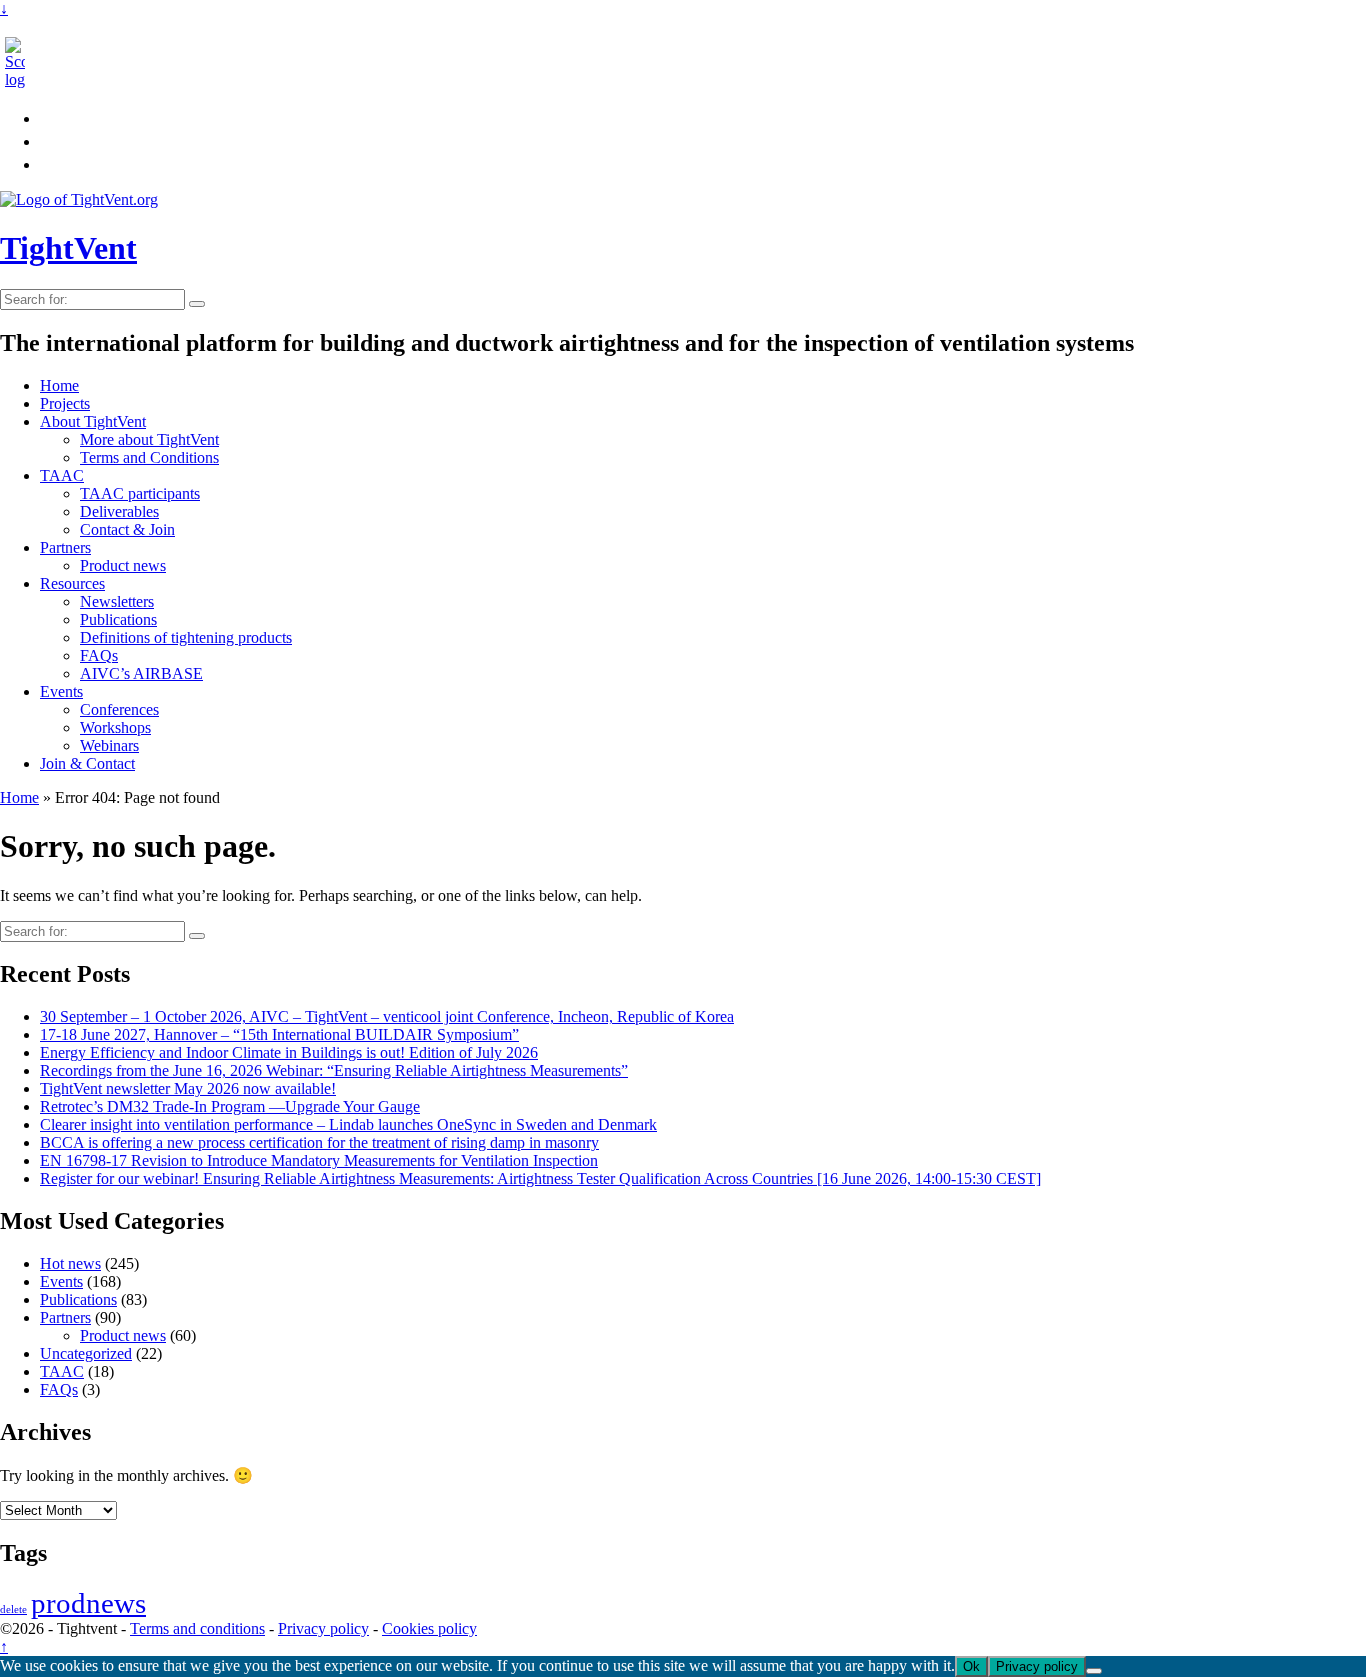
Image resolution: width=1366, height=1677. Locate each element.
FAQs (99, 655)
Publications (118, 619)
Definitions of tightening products (186, 637)
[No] (1094, 1671)
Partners (65, 547)
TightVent (68, 248)
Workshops (115, 727)
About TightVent (93, 421)
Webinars (109, 745)
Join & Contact (87, 763)
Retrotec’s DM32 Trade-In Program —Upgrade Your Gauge (230, 1106)
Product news (123, 565)
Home (59, 385)
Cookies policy (429, 1628)
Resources (72, 583)
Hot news (70, 1263)
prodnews (88, 1603)
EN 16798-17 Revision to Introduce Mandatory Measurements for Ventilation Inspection (319, 1160)
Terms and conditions (197, 1628)
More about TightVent (149, 439)
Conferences (119, 709)
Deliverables (119, 511)
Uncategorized (86, 1353)
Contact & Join (127, 529)
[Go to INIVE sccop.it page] (20, 79)
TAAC (62, 475)
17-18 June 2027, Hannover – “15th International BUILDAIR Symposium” (279, 1034)
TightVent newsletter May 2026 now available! (188, 1088)
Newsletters (117, 601)
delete (13, 1609)
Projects (65, 403)
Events (61, 691)
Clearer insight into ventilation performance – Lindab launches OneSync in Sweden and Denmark (348, 1124)
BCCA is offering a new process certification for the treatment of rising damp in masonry (319, 1142)
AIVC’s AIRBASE (141, 673)
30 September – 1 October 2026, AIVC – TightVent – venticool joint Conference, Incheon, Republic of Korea (387, 1016)
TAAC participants (140, 493)
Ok (971, 1666)
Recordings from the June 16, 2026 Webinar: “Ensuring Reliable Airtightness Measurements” (334, 1070)
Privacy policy (323, 1628)
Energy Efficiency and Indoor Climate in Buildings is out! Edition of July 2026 (289, 1052)
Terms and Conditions (149, 457)
